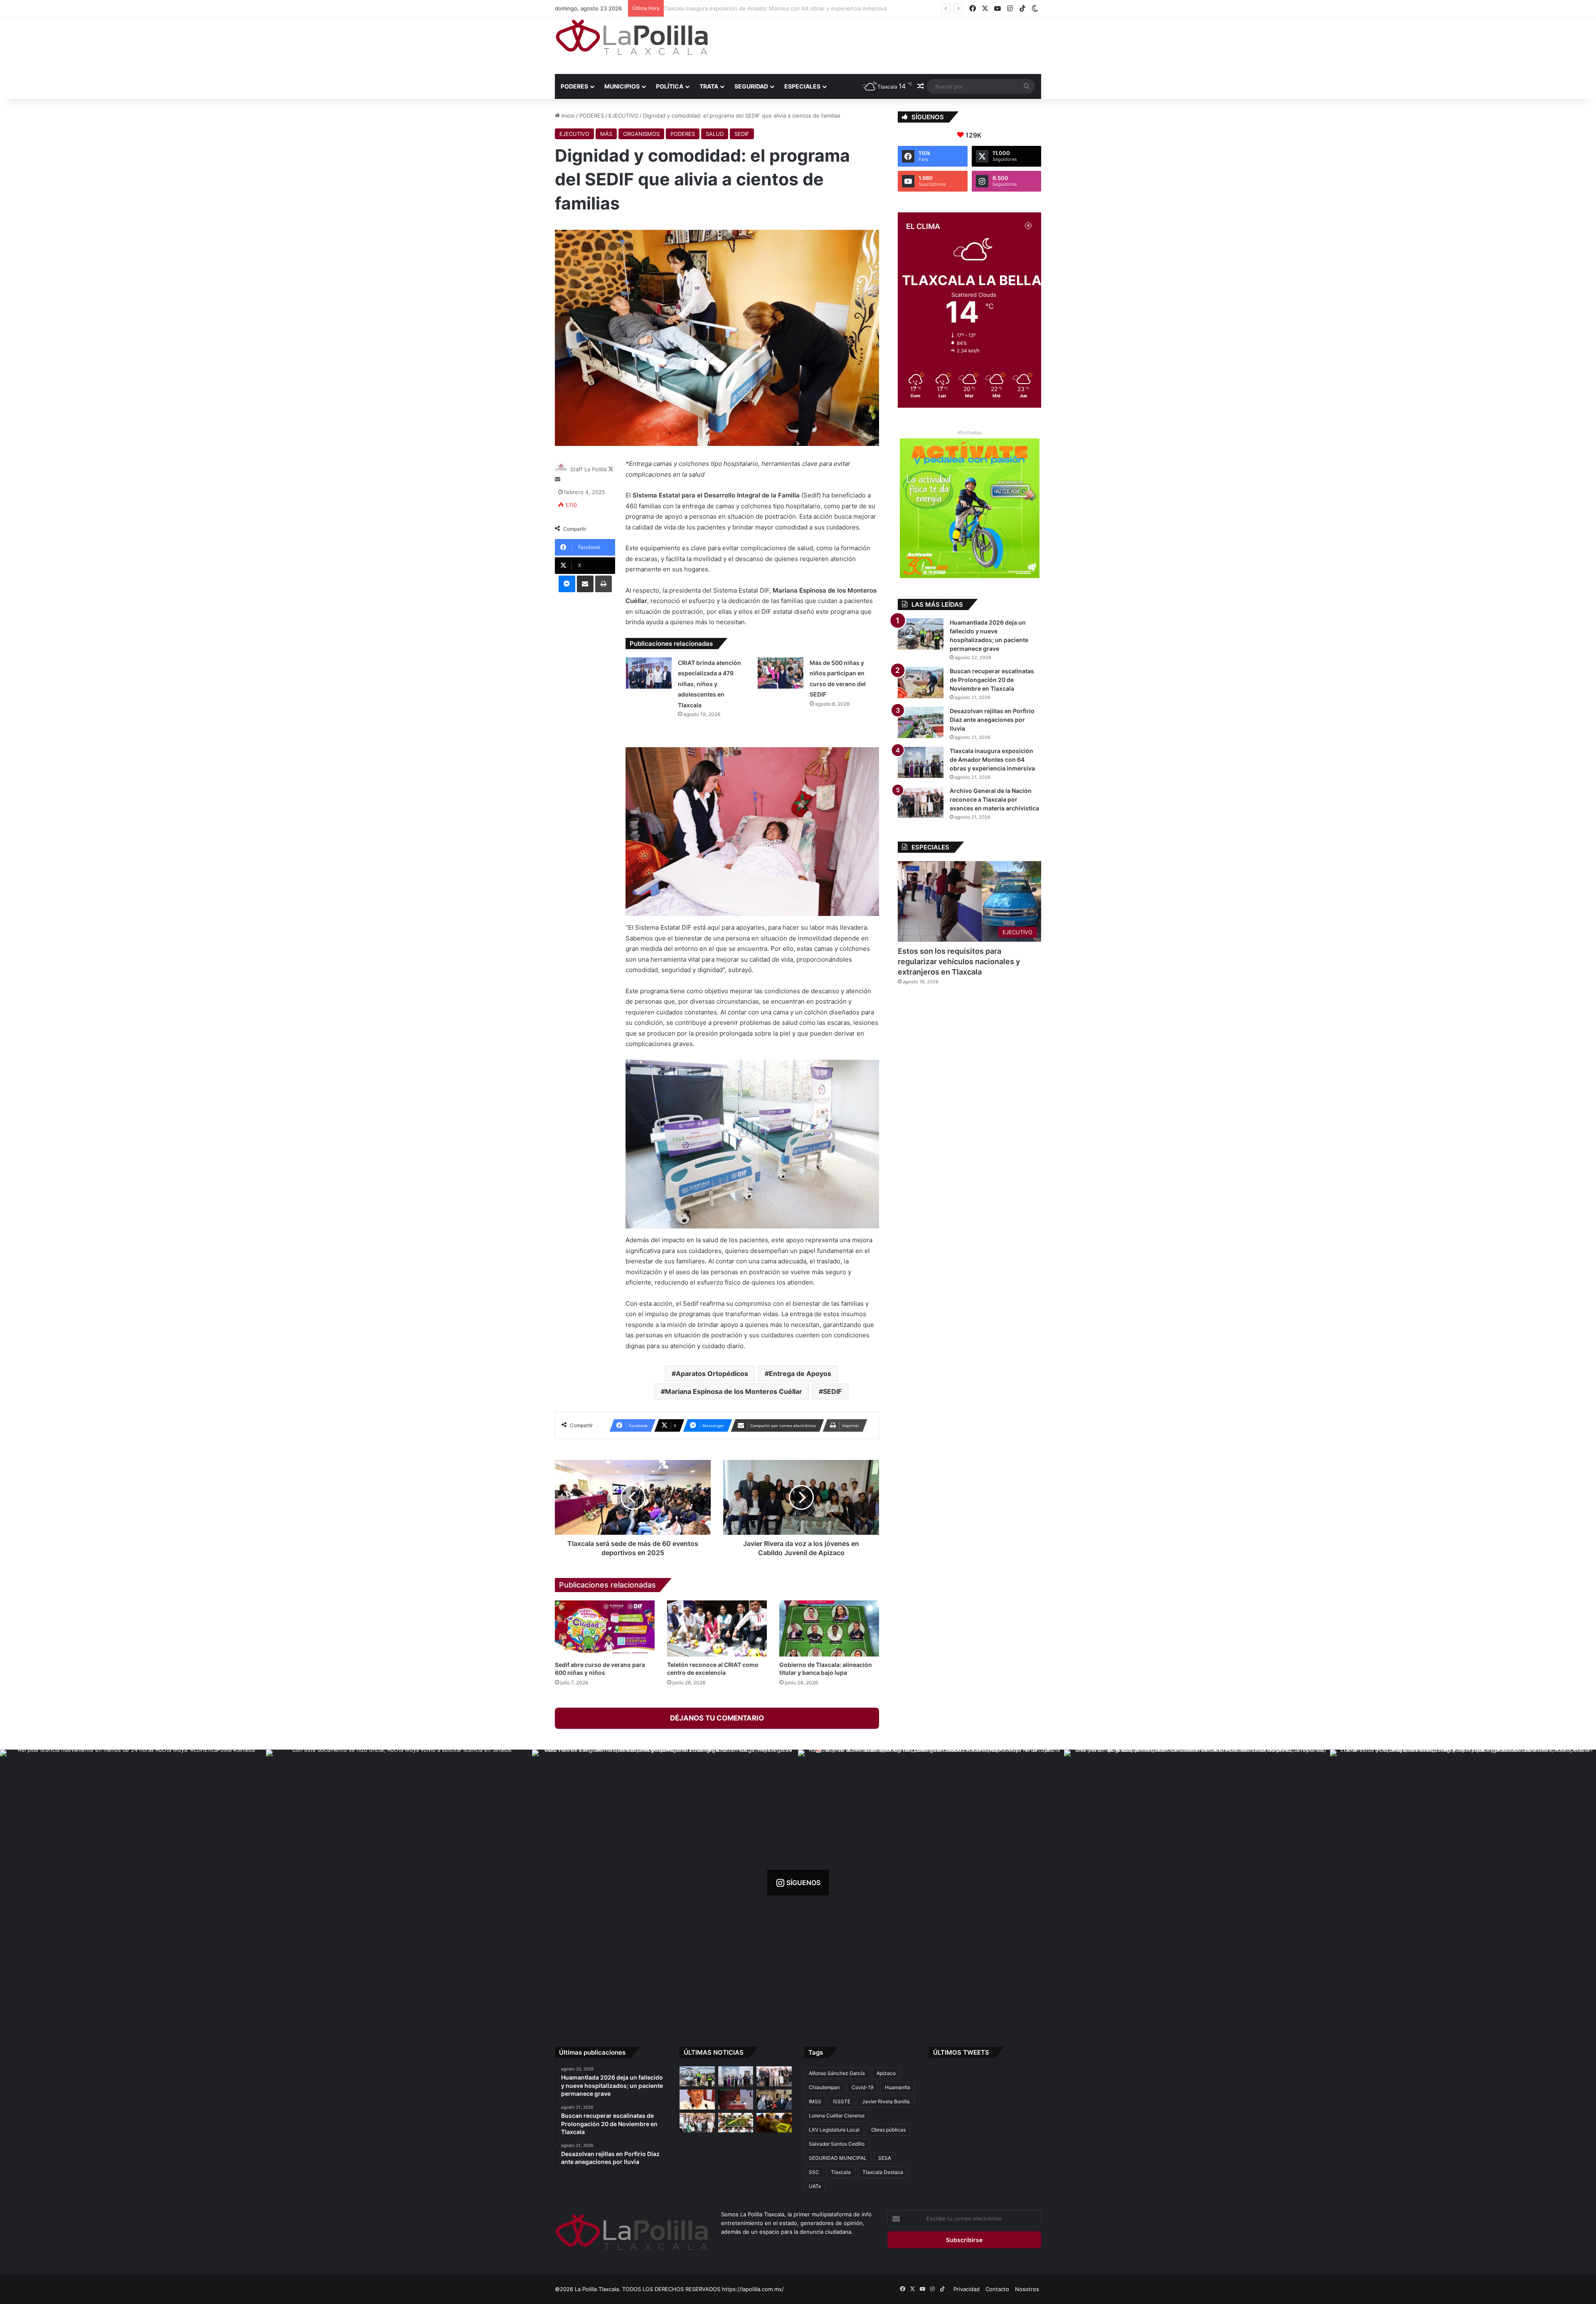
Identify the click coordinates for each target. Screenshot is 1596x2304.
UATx (815, 2186)
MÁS (606, 134)
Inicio (567, 116)
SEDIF (742, 134)
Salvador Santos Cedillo (837, 2144)
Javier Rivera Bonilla (886, 2101)
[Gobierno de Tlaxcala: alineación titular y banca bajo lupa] (829, 1628)
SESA (885, 2158)
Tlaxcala (841, 2172)
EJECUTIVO (623, 116)
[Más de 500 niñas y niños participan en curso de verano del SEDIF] (781, 673)
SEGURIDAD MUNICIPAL (838, 2158)
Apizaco (886, 2073)
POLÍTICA (670, 86)
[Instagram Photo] (133, 1883)
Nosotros (1027, 2289)
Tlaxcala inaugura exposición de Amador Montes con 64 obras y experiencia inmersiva (992, 759)
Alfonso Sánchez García (837, 2073)
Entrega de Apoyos (800, 1374)
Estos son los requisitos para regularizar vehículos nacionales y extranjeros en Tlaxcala (959, 961)
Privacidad (967, 2289)
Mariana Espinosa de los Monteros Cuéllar (734, 1391)
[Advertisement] (881, 44)
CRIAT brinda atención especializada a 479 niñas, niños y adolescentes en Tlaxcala (709, 684)
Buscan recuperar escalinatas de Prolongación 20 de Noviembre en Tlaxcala (992, 680)
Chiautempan (824, 2087)
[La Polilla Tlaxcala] (632, 37)
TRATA (709, 86)
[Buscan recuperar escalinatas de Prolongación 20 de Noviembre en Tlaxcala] (921, 683)
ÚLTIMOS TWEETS (961, 2052)
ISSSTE (842, 2101)
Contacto (997, 2289)
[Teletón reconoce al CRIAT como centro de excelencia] (717, 1628)
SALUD (715, 134)
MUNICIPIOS (622, 86)
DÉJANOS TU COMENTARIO (717, 1718)
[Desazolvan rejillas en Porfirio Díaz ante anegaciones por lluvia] (921, 722)
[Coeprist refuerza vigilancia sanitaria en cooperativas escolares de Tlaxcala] (697, 2100)
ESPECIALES (802, 86)
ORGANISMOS (641, 134)
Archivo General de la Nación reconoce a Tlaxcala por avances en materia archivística (778, 8)
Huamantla (898, 2087)
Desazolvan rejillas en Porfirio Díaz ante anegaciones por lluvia (992, 720)
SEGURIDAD (751, 86)
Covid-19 (862, 2087)
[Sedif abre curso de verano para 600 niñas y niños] (605, 1628)
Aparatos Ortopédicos (712, 1374)
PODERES (574, 86)
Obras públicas (888, 2130)
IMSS (815, 2101)
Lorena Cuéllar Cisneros (837, 2116)
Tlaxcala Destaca (883, 2172)
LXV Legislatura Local (834, 2130)
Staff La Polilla (588, 469)
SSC (814, 2172)
